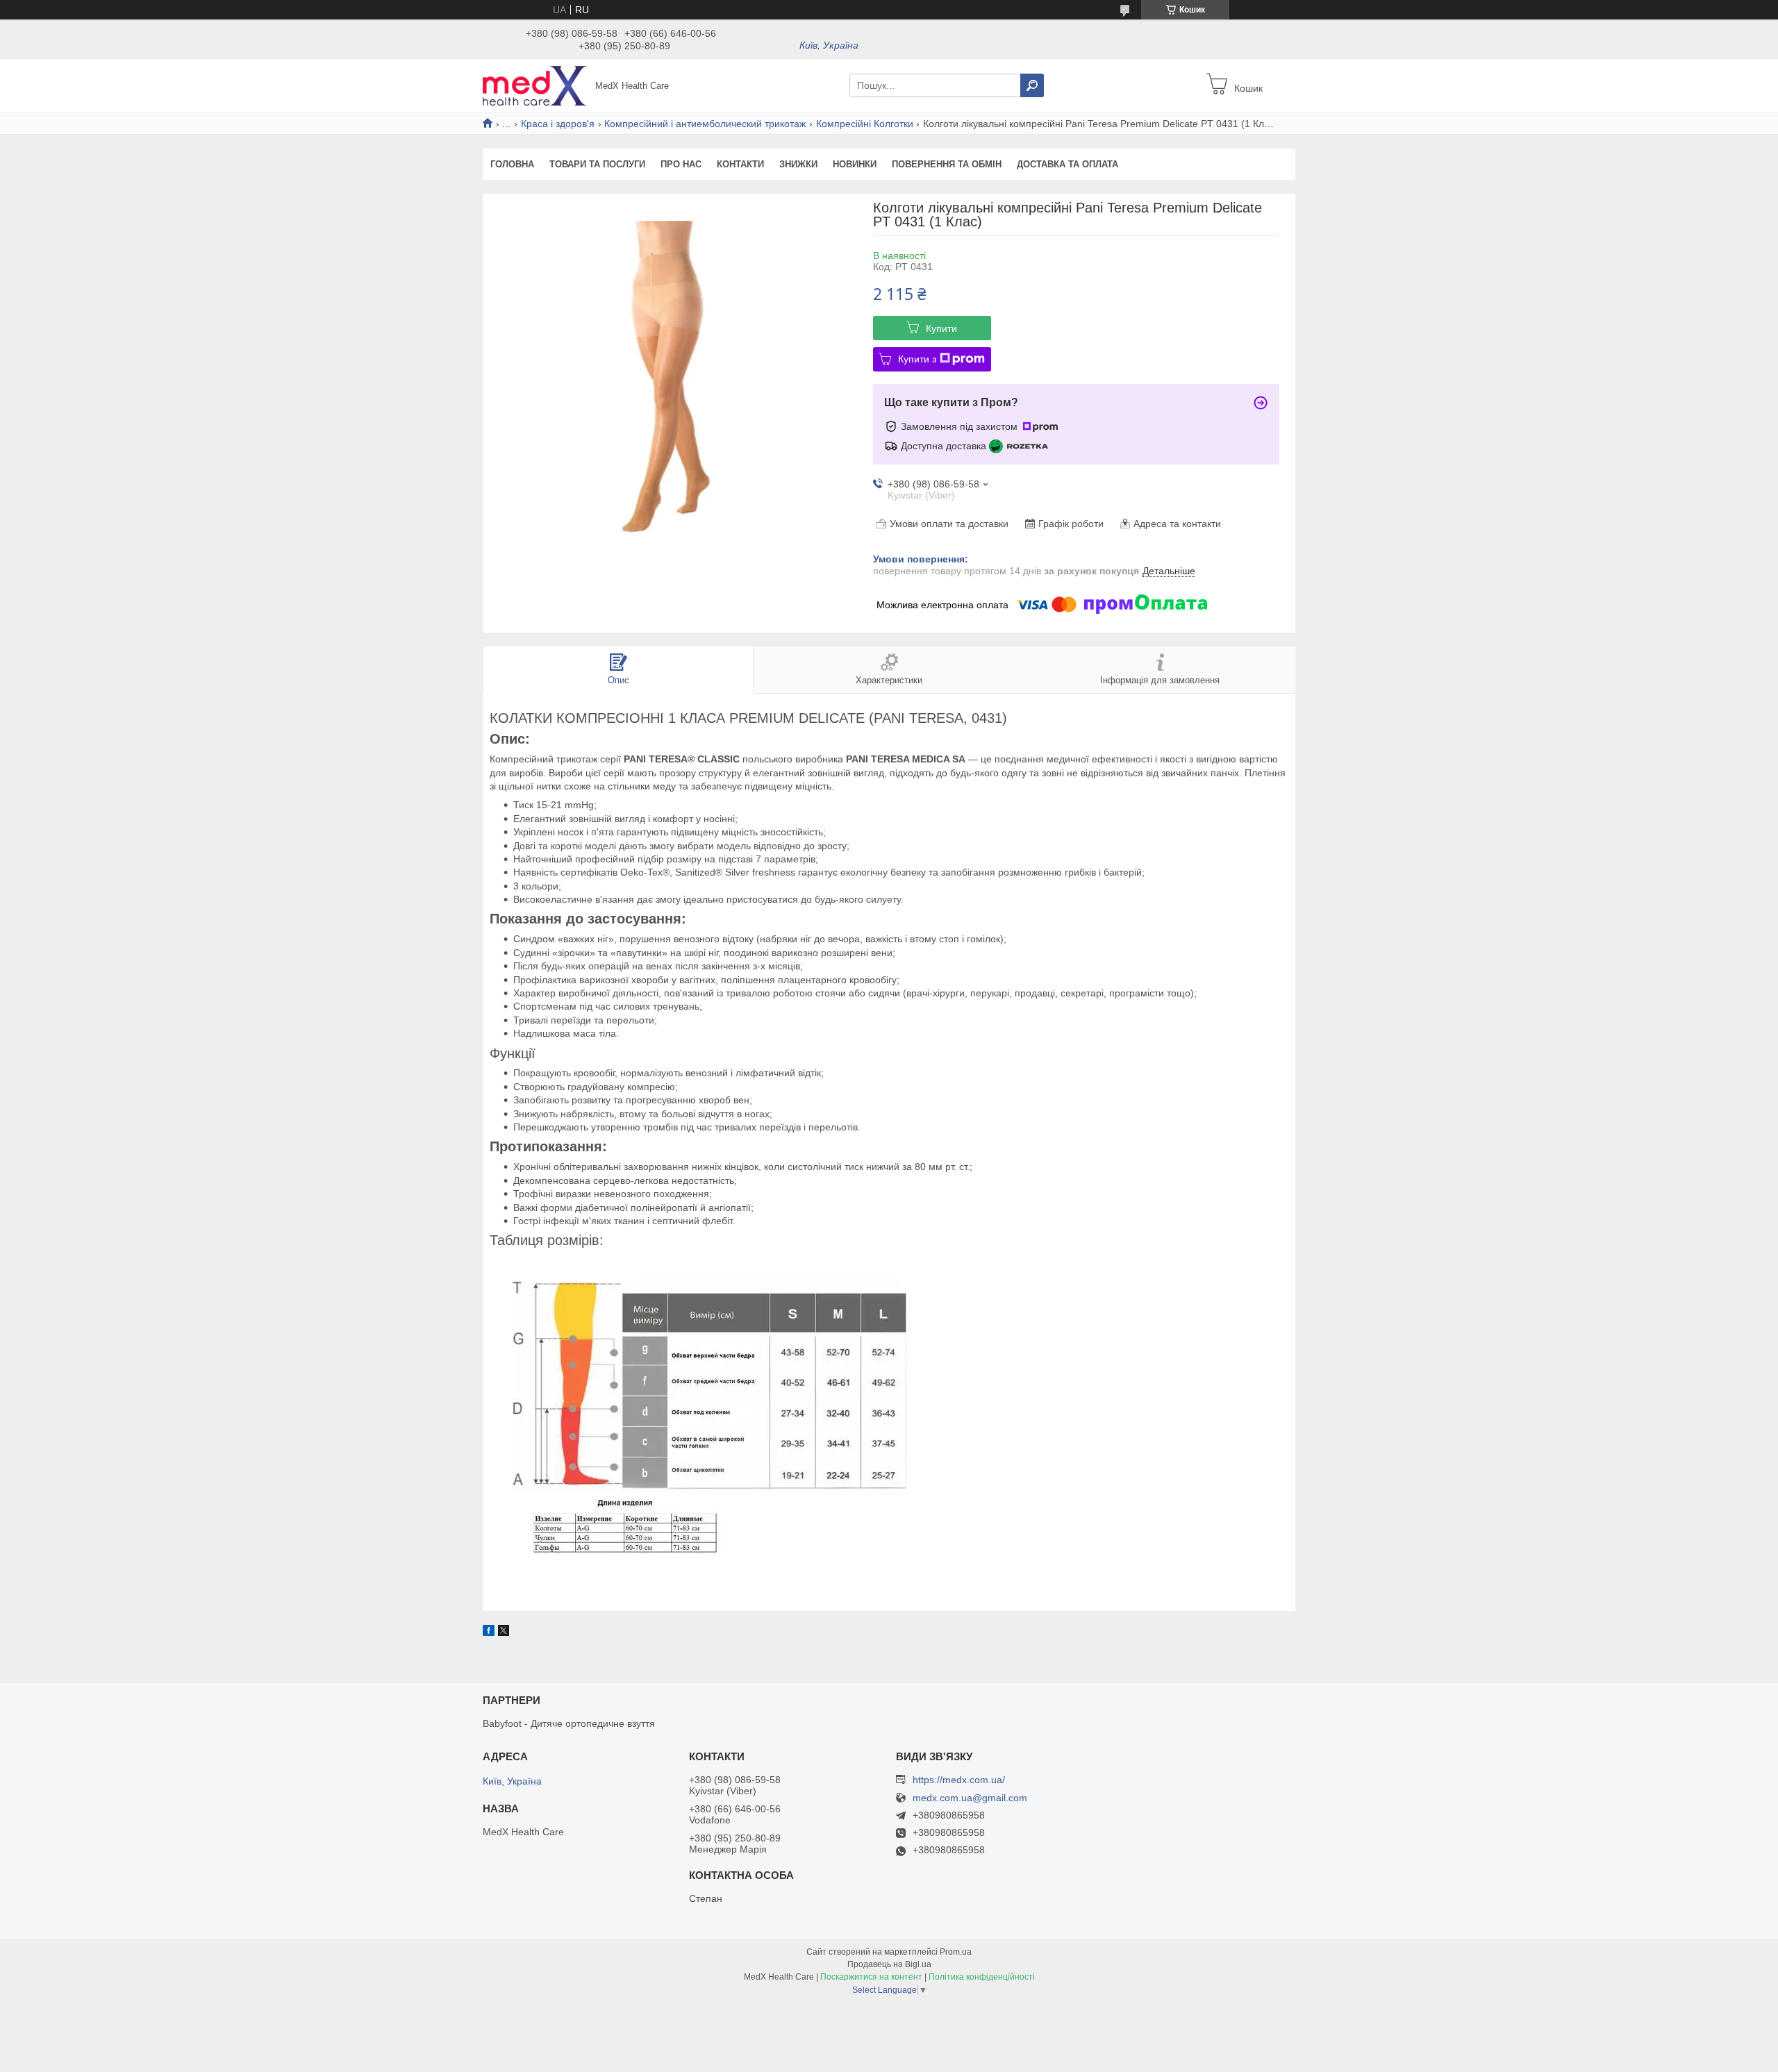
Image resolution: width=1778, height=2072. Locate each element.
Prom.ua (956, 1952)
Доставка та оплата (1067, 164)
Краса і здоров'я (558, 124)
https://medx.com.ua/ (959, 1780)
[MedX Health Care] (535, 85)
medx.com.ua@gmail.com (970, 1798)
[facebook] (489, 1632)
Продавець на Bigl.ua (889, 1964)
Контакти (740, 164)
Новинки (855, 164)
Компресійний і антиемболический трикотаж (705, 124)
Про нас (681, 164)
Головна (512, 164)
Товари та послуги (597, 164)
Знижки (798, 164)
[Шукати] (1032, 85)
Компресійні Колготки (865, 124)
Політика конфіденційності (982, 1977)
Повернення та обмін (947, 164)
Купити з (917, 359)
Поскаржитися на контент (871, 1977)
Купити (941, 328)
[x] (504, 1632)
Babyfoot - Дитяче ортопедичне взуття (569, 1723)
